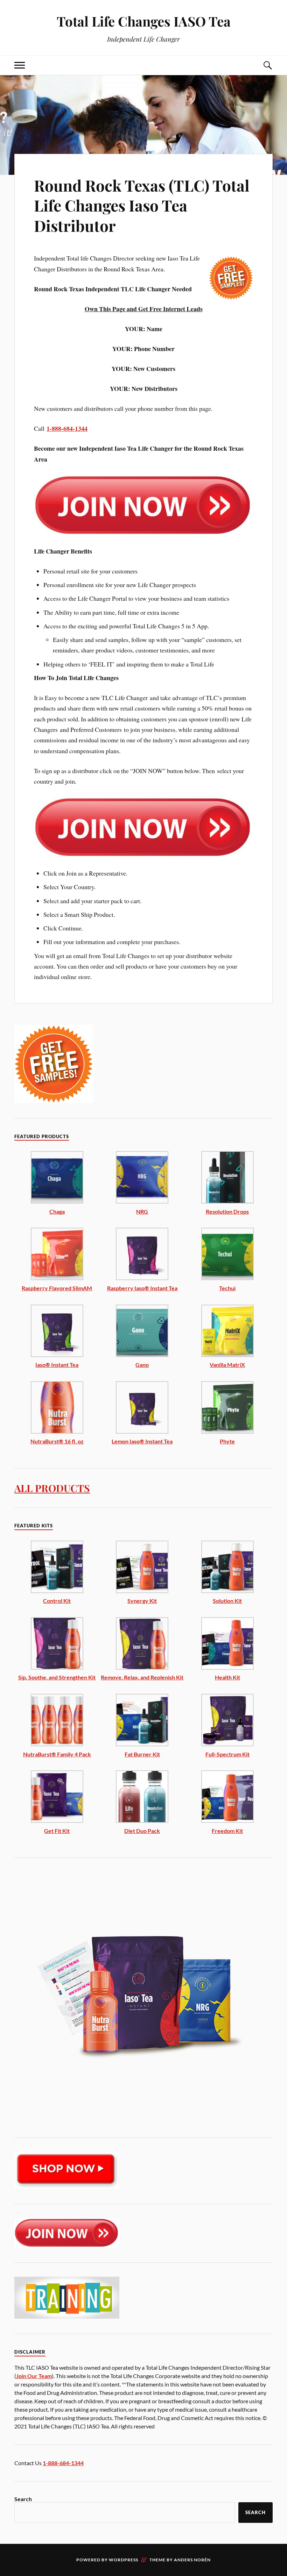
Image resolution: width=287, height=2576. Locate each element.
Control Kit (57, 1601)
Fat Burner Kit (142, 1754)
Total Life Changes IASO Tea (144, 21)
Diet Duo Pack (142, 1831)
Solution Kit (227, 1601)
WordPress (124, 2560)
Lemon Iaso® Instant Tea (142, 1441)
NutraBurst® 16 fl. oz (57, 1441)
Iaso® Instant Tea (57, 1365)
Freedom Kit (227, 1831)
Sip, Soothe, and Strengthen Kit (57, 1677)
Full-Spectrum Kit (227, 1754)
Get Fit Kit (57, 1831)
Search (23, 2499)
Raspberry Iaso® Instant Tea (142, 1288)
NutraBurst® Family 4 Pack (57, 1754)
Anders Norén (192, 2560)
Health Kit (227, 1677)
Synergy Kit (142, 1601)
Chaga (57, 1211)
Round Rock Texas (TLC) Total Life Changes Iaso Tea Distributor (142, 205)
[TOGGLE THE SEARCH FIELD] (267, 65)
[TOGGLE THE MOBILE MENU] (20, 65)
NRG (142, 1211)
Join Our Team (34, 2376)
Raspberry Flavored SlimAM (57, 1288)
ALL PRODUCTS (52, 1488)
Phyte (227, 1441)
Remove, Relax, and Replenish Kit (142, 1677)
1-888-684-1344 (67, 428)
